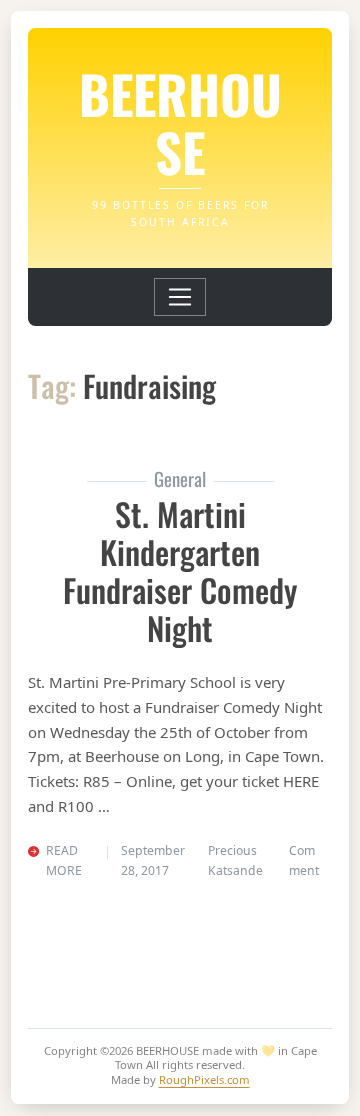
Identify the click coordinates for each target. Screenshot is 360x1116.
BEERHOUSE (180, 122)
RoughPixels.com (204, 1079)
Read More (64, 860)
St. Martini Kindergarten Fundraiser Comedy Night (180, 571)
